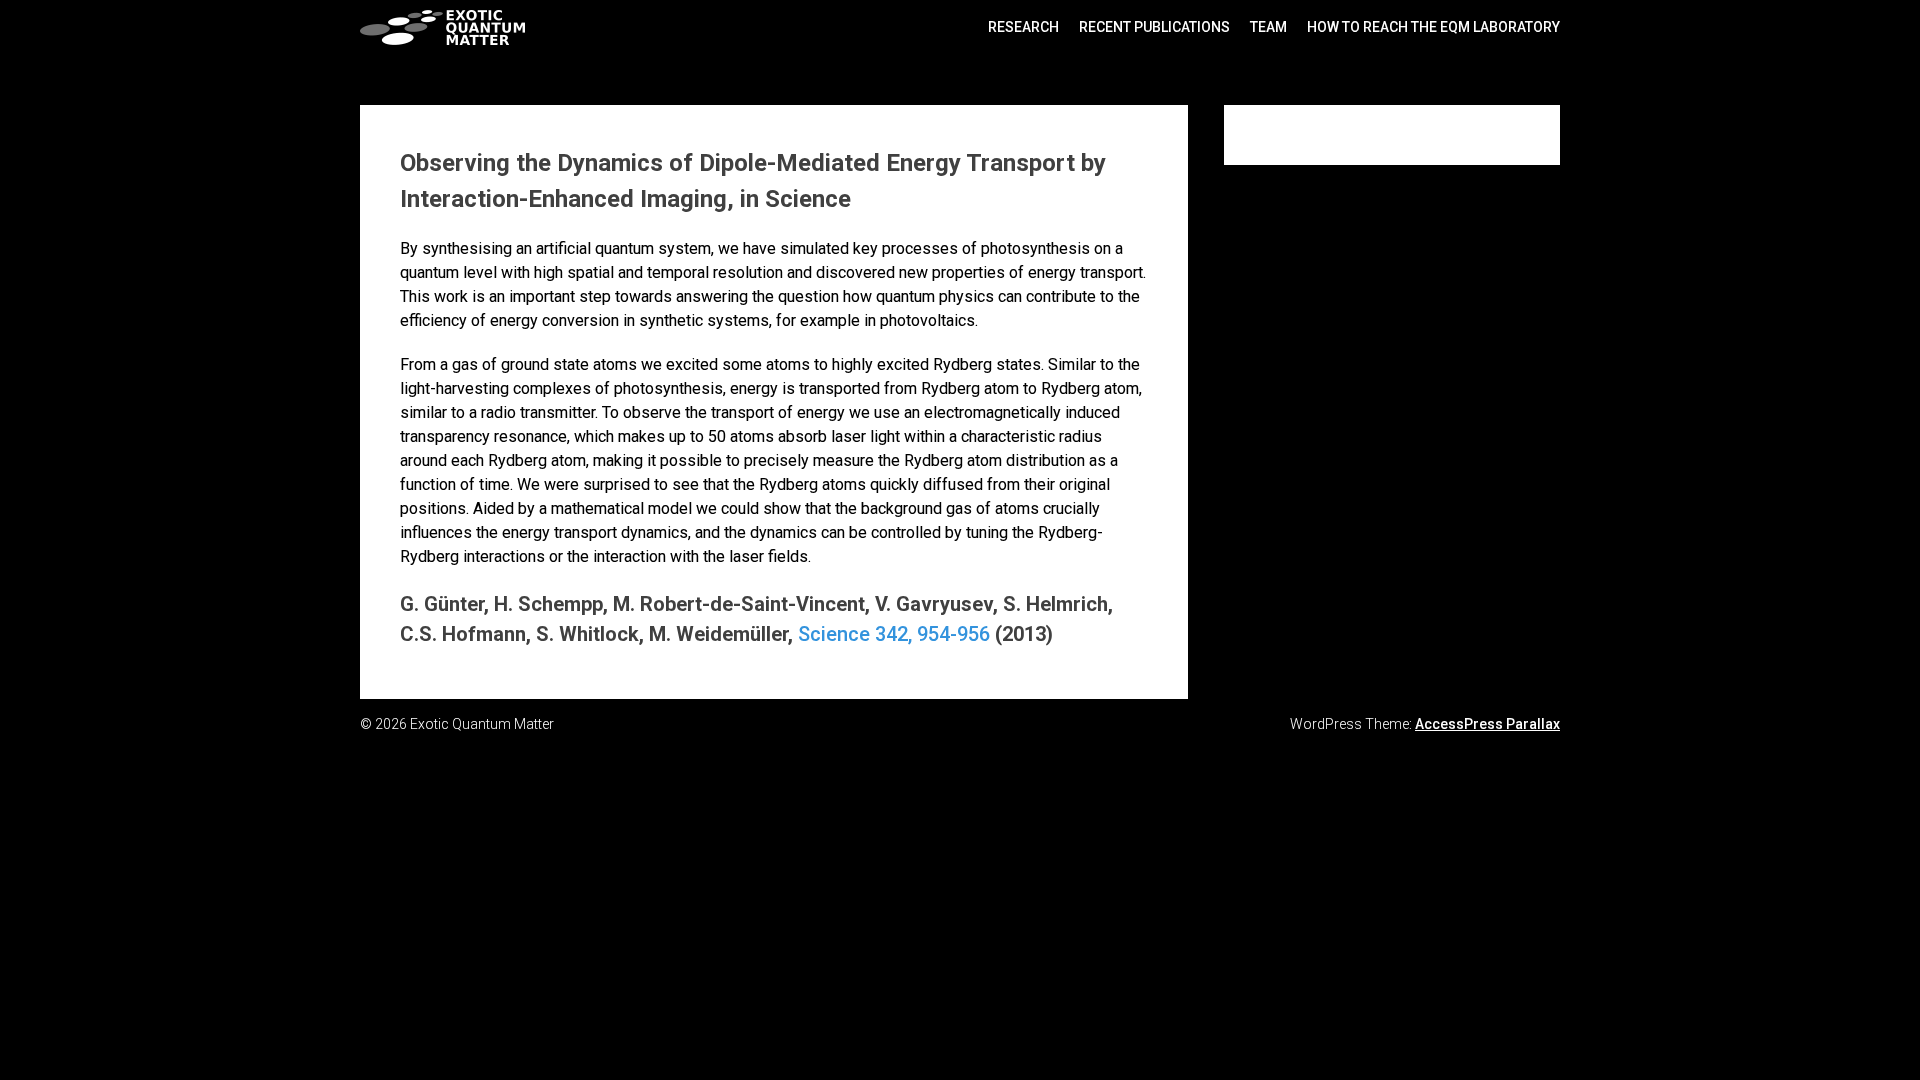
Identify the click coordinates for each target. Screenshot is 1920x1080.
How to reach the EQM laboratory (1433, 27)
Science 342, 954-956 (894, 634)
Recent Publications (1154, 27)
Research (1023, 27)
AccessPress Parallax (1487, 724)
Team (1268, 27)
